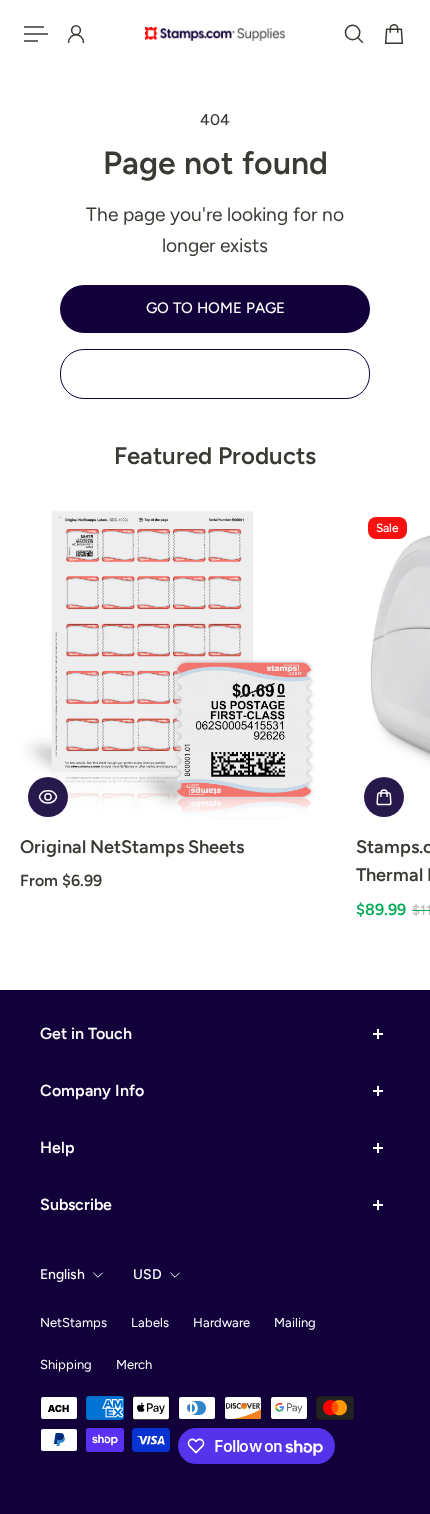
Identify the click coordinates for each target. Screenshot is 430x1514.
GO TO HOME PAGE (215, 308)
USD (147, 1274)
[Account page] (76, 34)
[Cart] (394, 34)
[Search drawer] (354, 34)
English (62, 1274)
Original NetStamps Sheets (132, 847)
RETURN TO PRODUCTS (215, 373)
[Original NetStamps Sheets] (180, 665)
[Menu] (36, 34)
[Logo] (215, 33)
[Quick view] (48, 797)
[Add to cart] (384, 797)
